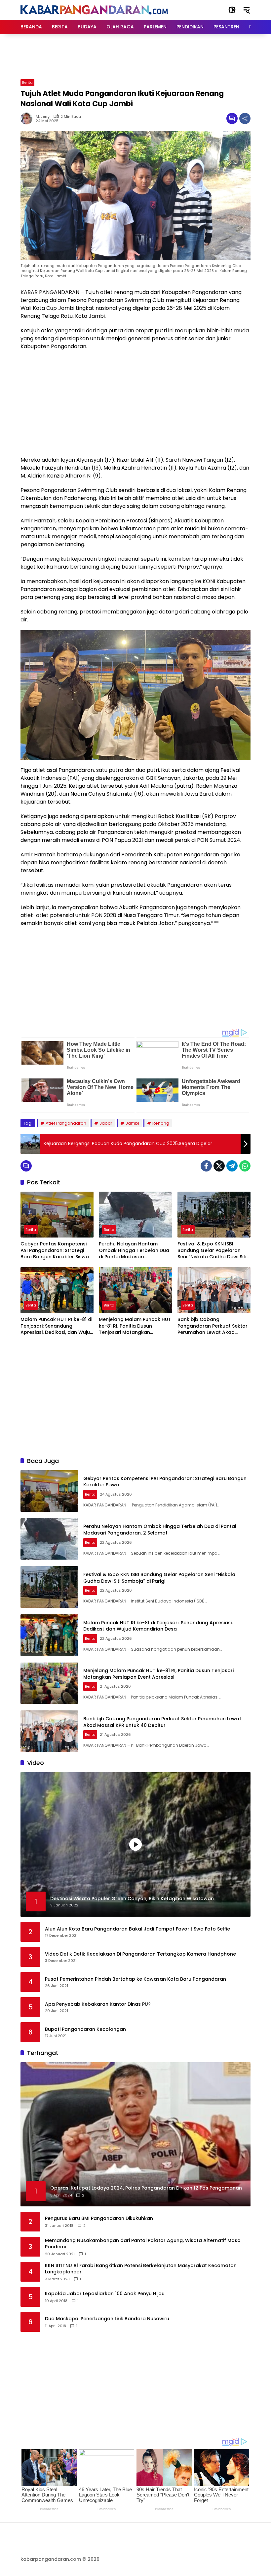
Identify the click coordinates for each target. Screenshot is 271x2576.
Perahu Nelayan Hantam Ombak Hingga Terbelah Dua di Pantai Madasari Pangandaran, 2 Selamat (134, 1251)
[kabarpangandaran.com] (94, 10)
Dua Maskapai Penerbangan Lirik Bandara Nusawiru (107, 2319)
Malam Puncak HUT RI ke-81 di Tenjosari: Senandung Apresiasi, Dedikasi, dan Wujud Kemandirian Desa (57, 1326)
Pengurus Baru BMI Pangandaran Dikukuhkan (99, 2218)
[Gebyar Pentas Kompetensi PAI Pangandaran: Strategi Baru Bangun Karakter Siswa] (57, 1215)
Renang (161, 1123)
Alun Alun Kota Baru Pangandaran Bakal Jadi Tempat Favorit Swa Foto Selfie (137, 1929)
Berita (27, 83)
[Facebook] (206, 1166)
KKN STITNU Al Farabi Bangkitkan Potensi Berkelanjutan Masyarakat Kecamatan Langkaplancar (141, 2269)
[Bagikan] (245, 118)
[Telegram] (232, 1166)
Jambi (132, 1123)
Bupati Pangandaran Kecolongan (85, 2029)
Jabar (106, 1123)
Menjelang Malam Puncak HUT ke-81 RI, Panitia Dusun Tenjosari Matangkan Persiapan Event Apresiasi (135, 1326)
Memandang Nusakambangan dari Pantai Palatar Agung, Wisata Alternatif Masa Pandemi (143, 2244)
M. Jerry (43, 117)
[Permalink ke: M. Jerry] (28, 118)
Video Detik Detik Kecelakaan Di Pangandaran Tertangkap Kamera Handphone (140, 1954)
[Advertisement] (141, 56)
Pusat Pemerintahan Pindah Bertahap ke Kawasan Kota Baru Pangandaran (135, 1979)
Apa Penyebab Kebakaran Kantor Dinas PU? (98, 2004)
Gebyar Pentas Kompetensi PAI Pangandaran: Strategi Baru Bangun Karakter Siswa (55, 1250)
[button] (232, 10)
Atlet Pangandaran (66, 1123)
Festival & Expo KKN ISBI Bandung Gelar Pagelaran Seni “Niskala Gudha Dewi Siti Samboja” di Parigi (212, 1251)
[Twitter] (219, 1166)
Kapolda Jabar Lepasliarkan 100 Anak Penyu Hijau (105, 2294)
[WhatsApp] (245, 1166)
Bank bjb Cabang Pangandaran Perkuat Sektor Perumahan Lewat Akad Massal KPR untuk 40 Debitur (213, 1326)
